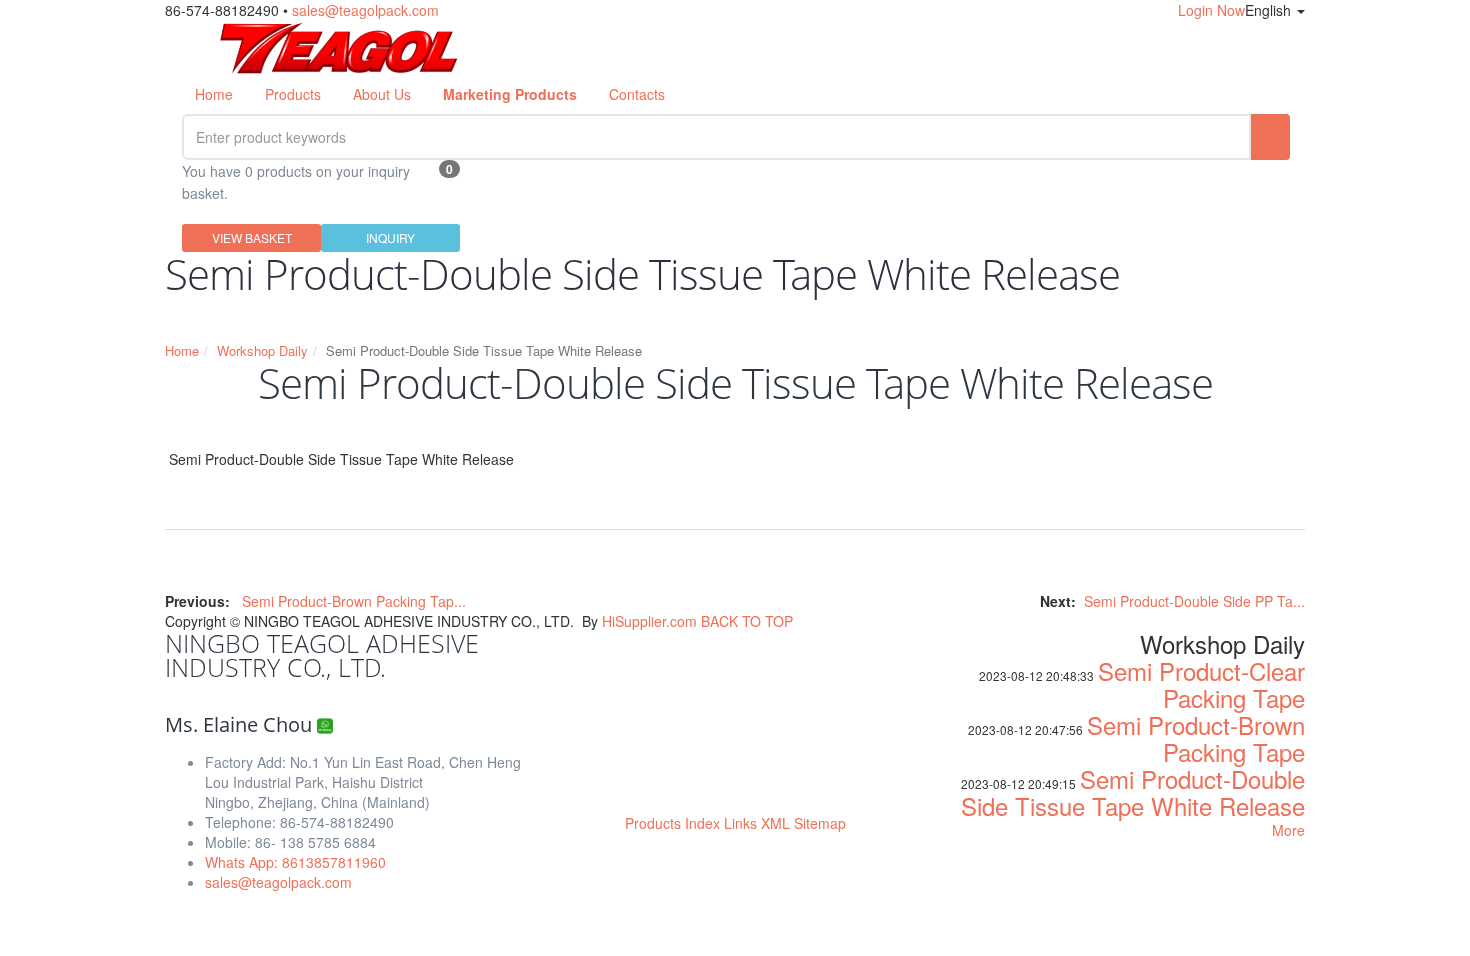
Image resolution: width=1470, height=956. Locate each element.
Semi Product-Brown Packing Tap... (354, 601)
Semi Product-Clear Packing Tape (1201, 684)
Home (214, 94)
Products (293, 94)
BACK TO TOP (747, 621)
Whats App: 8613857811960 (295, 862)
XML (775, 823)
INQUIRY (390, 237)
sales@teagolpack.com (365, 10)
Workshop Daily (262, 350)
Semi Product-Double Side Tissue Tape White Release (1133, 792)
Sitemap (820, 823)
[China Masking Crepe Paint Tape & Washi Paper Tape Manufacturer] (339, 45)
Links (740, 823)
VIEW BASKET (252, 237)
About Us (382, 94)
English (1270, 10)
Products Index (672, 823)
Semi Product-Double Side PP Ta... (1194, 601)
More (1288, 830)
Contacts (637, 94)
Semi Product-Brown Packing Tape (1196, 738)
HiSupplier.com (649, 621)
